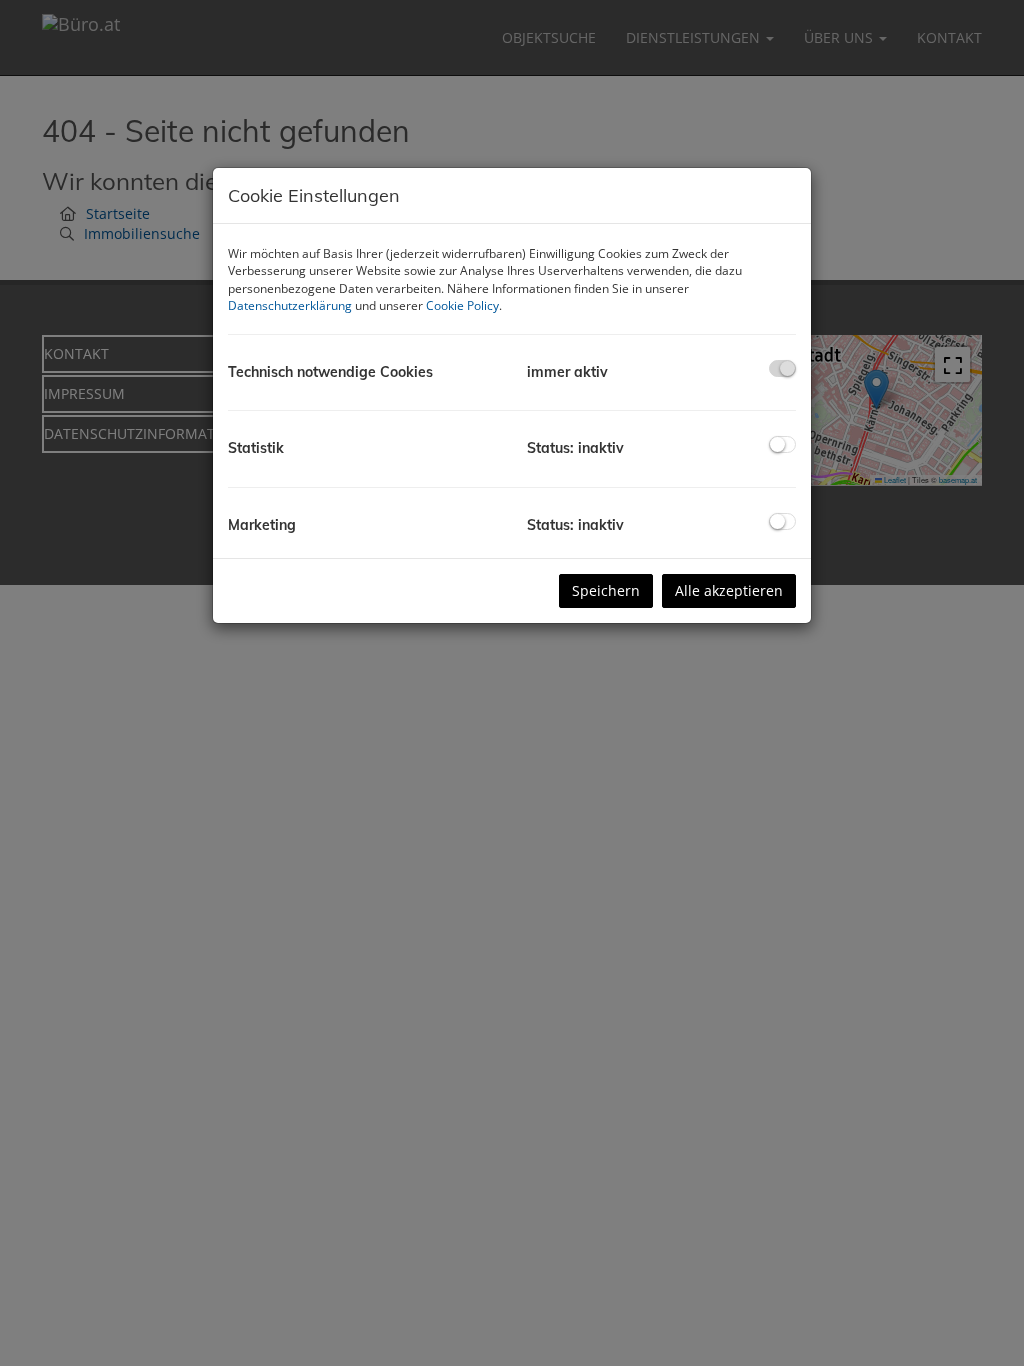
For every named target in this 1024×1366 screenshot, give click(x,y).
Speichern (606, 590)
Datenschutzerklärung (290, 305)
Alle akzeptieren (729, 590)
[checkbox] (782, 368)
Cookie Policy (462, 305)
